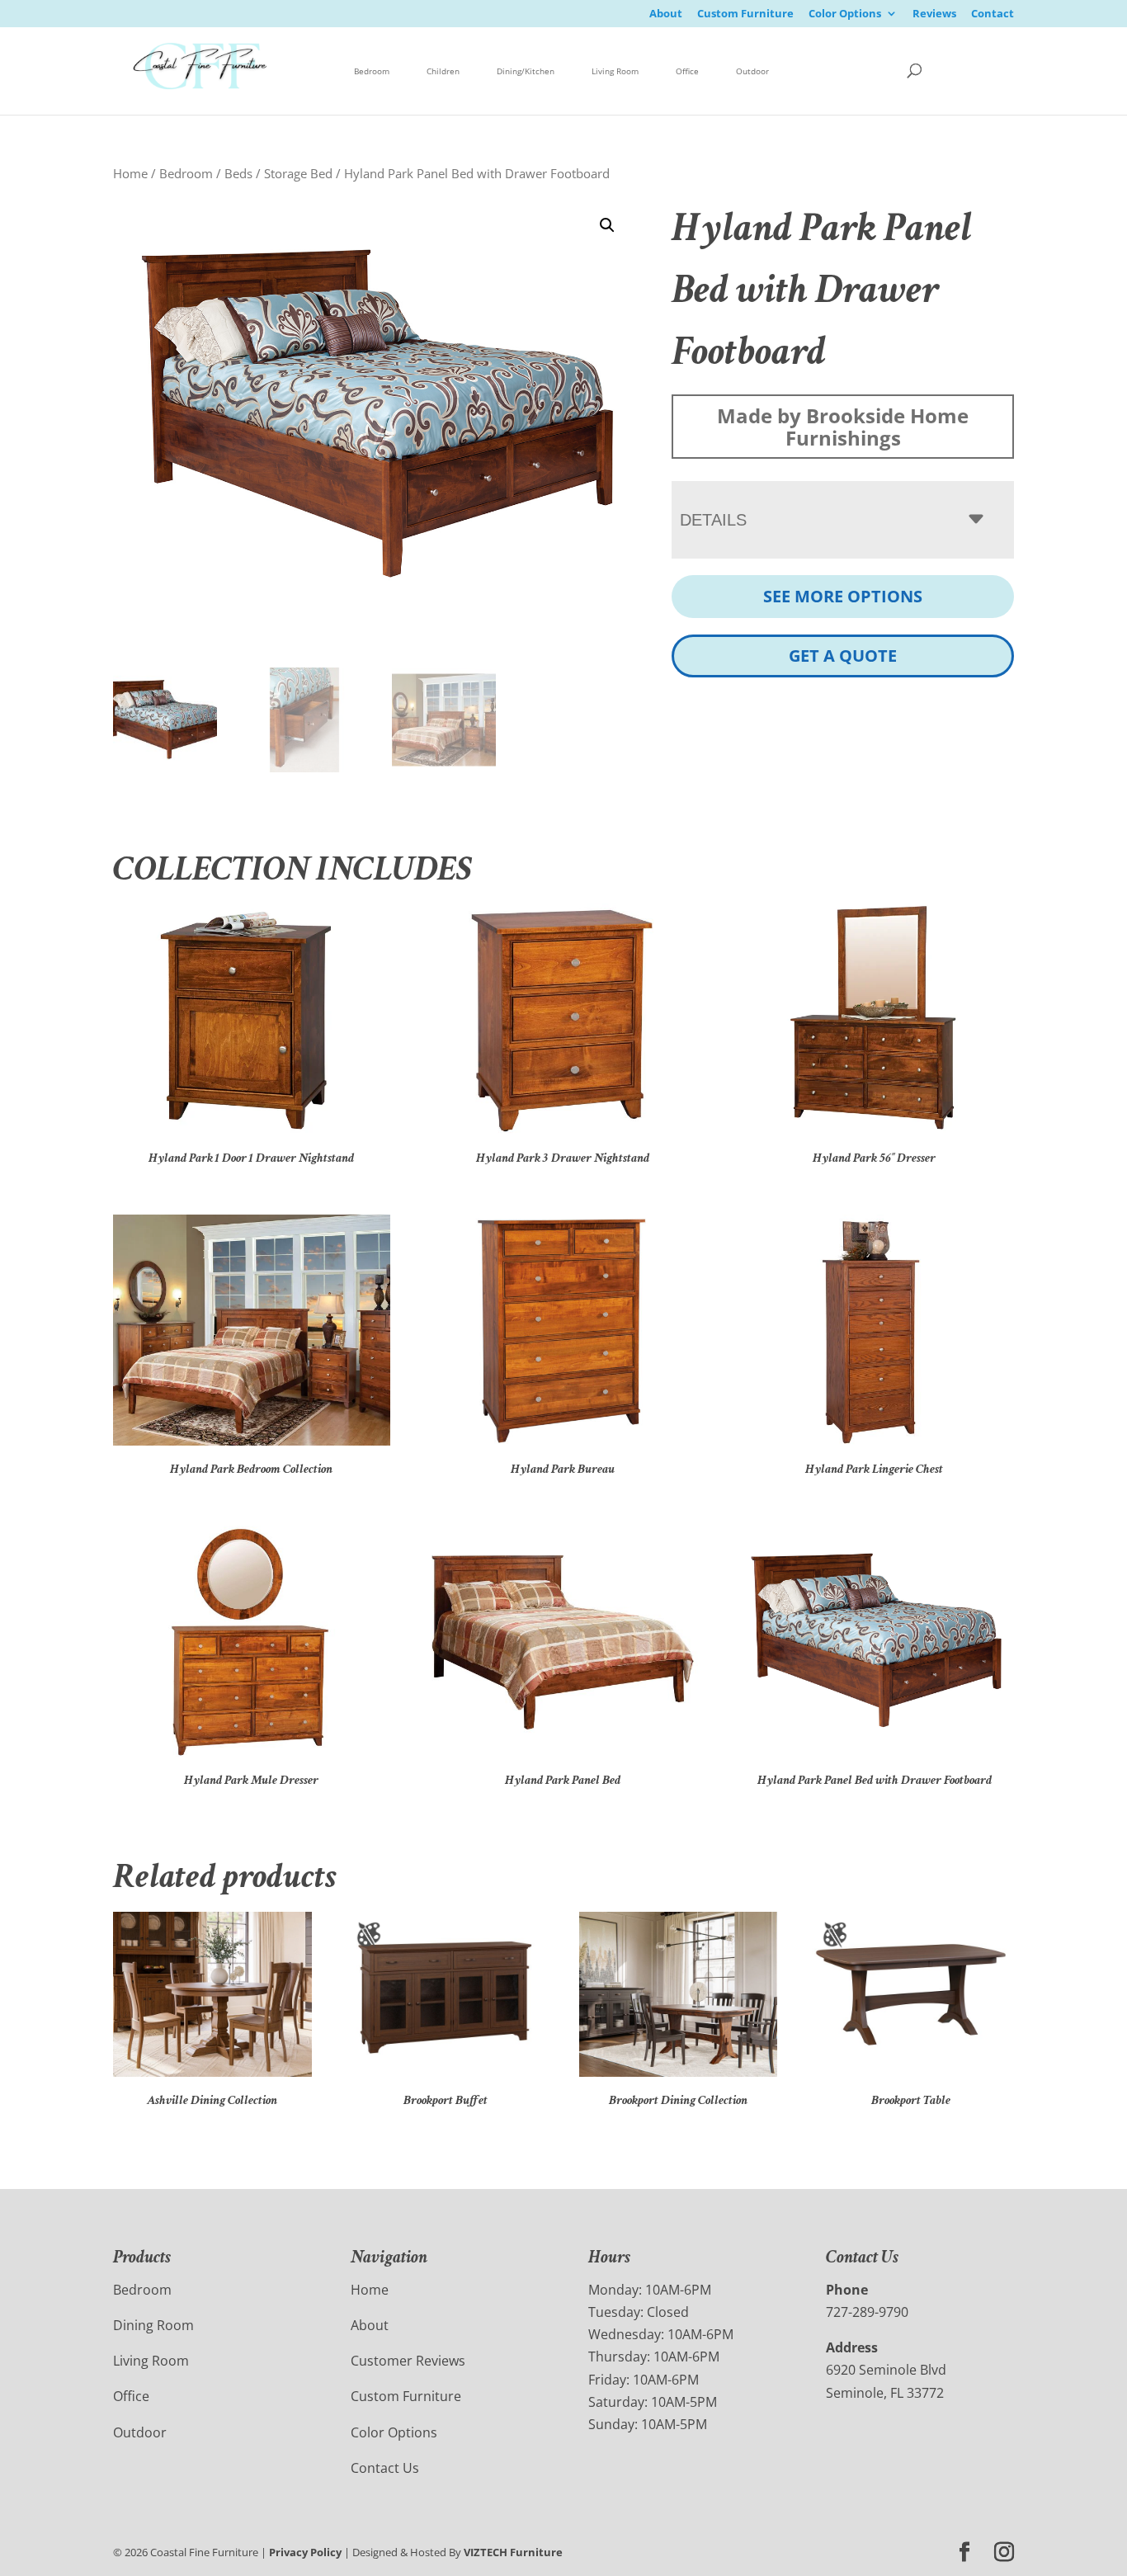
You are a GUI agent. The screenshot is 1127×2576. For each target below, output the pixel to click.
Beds (238, 173)
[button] (607, 225)
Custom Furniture (745, 14)
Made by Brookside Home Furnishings (843, 427)
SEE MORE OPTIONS (843, 596)
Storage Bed (298, 173)
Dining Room (153, 2325)
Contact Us (385, 2468)
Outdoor (752, 71)
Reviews (934, 14)
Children (443, 71)
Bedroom (372, 71)
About (666, 14)
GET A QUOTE (843, 656)
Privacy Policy (305, 2552)
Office (687, 71)
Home (130, 173)
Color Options (845, 14)
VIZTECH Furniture (513, 2552)
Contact (993, 14)
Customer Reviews (408, 2361)
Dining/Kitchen (526, 71)
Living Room (615, 71)
